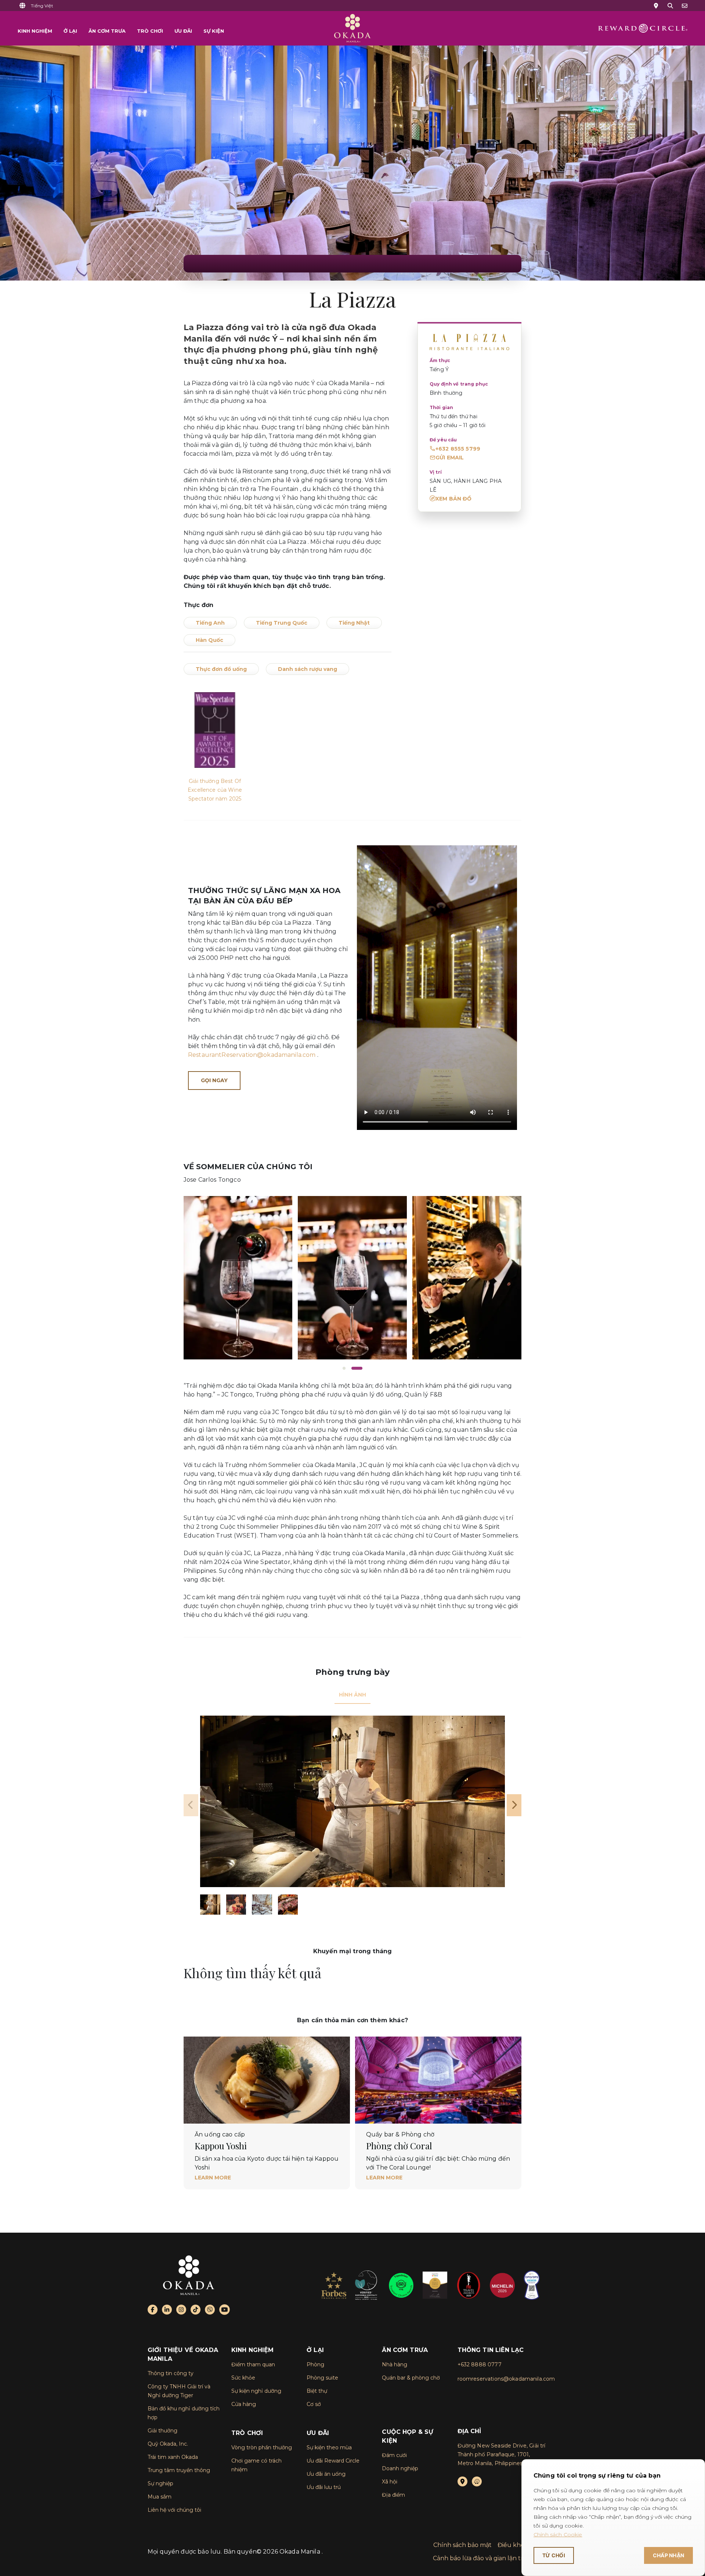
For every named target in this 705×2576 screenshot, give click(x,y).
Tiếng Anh (210, 623)
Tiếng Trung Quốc (282, 623)
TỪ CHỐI (554, 2555)
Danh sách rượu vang (308, 669)
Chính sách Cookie (558, 2535)
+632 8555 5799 (458, 449)
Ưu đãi (183, 31)
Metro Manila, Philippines (490, 2463)
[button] (42, 6)
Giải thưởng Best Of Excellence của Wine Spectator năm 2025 (215, 790)
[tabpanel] (352, 1815)
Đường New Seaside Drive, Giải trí (502, 2446)
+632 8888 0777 (480, 2364)
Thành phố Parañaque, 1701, (494, 2454)
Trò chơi (150, 31)
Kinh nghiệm (35, 31)
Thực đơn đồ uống (221, 669)
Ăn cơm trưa (107, 31)
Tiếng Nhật (354, 623)
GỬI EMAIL (450, 458)
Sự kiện (214, 31)
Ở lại (70, 31)
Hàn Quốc (209, 640)
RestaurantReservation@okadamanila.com (252, 1055)
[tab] (352, 1695)
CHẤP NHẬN (668, 2555)
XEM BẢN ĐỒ (454, 499)
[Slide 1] (344, 1368)
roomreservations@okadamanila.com (506, 2379)
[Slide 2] (357, 1368)
